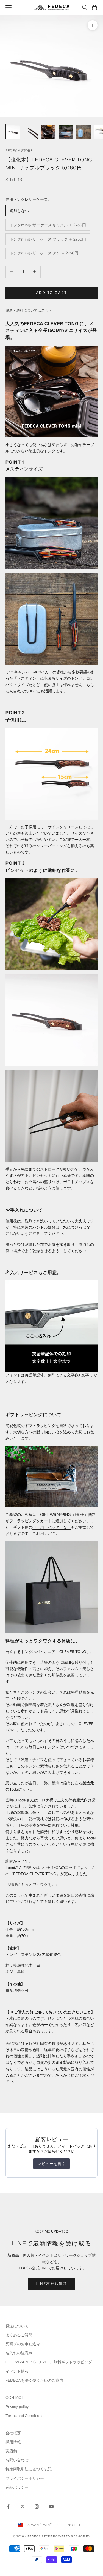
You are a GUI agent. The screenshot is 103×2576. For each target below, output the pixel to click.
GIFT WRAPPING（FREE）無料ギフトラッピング (49, 2362)
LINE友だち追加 (51, 2283)
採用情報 (13, 2442)
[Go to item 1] (13, 132)
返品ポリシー (17, 2487)
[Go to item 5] (83, 132)
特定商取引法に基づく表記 (29, 2469)
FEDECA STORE (19, 151)
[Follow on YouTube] (51, 2506)
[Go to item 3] (48, 132)
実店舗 (11, 2451)
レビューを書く (51, 2164)
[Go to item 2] (31, 132)
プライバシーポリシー (25, 2478)
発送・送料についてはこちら (29, 310)
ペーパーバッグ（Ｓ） (52, 1527)
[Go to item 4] (66, 132)
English (73, 2525)
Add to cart (52, 293)
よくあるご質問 (19, 2335)
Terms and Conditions (25, 2416)
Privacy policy (17, 2407)
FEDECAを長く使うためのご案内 (34, 2380)
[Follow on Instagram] (37, 2506)
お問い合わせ (17, 2460)
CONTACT (14, 2398)
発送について (17, 2326)
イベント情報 (17, 2371)
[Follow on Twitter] (23, 2506)
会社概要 (13, 2433)
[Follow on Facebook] (8, 2506)
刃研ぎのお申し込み (23, 2344)
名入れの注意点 (19, 2353)
